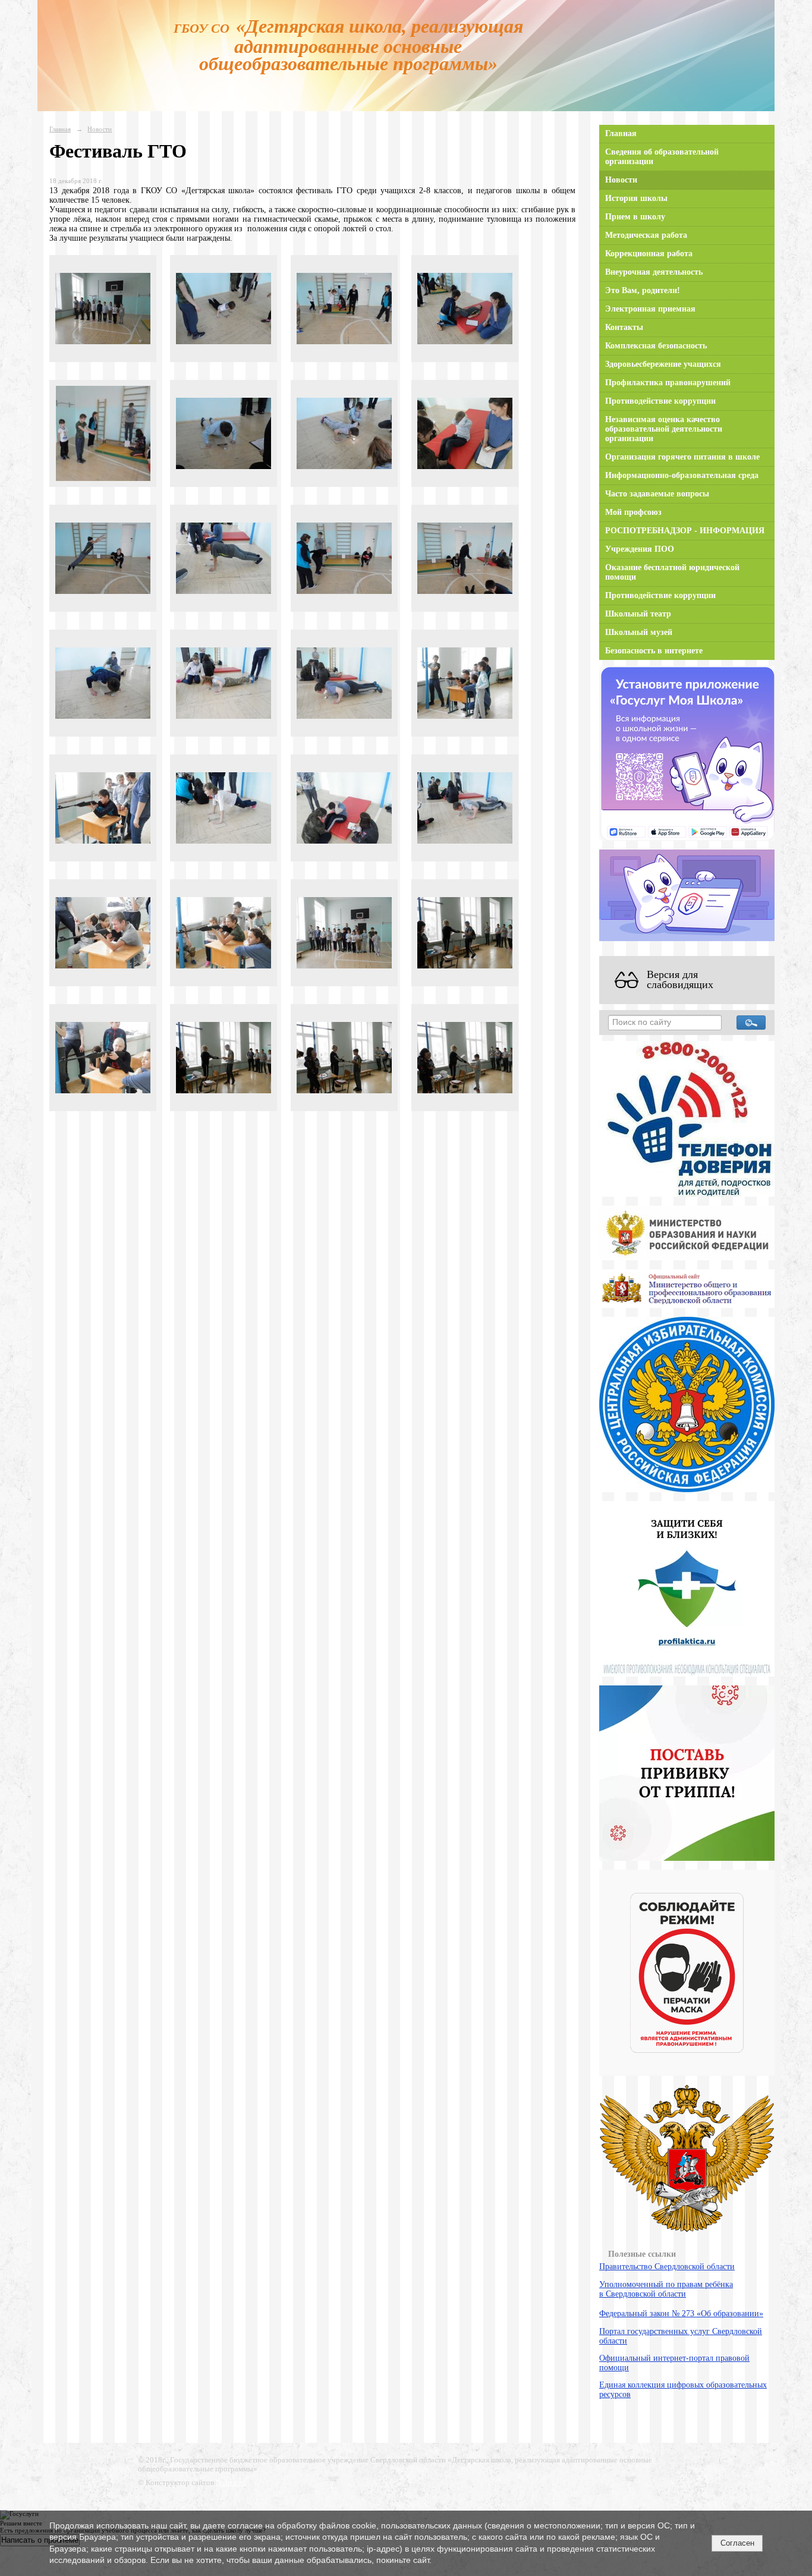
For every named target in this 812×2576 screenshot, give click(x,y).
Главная (60, 129)
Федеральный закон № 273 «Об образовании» (681, 2314)
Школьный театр (638, 614)
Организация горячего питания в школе (682, 457)
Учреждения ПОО (640, 549)
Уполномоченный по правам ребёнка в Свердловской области (666, 2289)
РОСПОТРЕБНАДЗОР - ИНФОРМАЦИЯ (685, 531)
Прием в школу (635, 217)
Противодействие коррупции (660, 401)
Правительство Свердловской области (667, 2267)
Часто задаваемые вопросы (657, 494)
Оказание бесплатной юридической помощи (672, 572)
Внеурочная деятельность (654, 272)
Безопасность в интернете (654, 651)
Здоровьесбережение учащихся (663, 364)
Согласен (737, 2543)
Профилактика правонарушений (668, 383)
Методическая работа (646, 235)
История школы (636, 198)
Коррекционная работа (649, 254)
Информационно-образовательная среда (682, 475)
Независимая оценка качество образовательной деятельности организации (664, 429)
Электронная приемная (650, 309)
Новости (100, 129)
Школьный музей (639, 632)
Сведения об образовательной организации (662, 157)
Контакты (624, 327)
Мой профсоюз (633, 512)
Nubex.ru (231, 2483)
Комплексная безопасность (656, 346)
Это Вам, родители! (643, 290)
